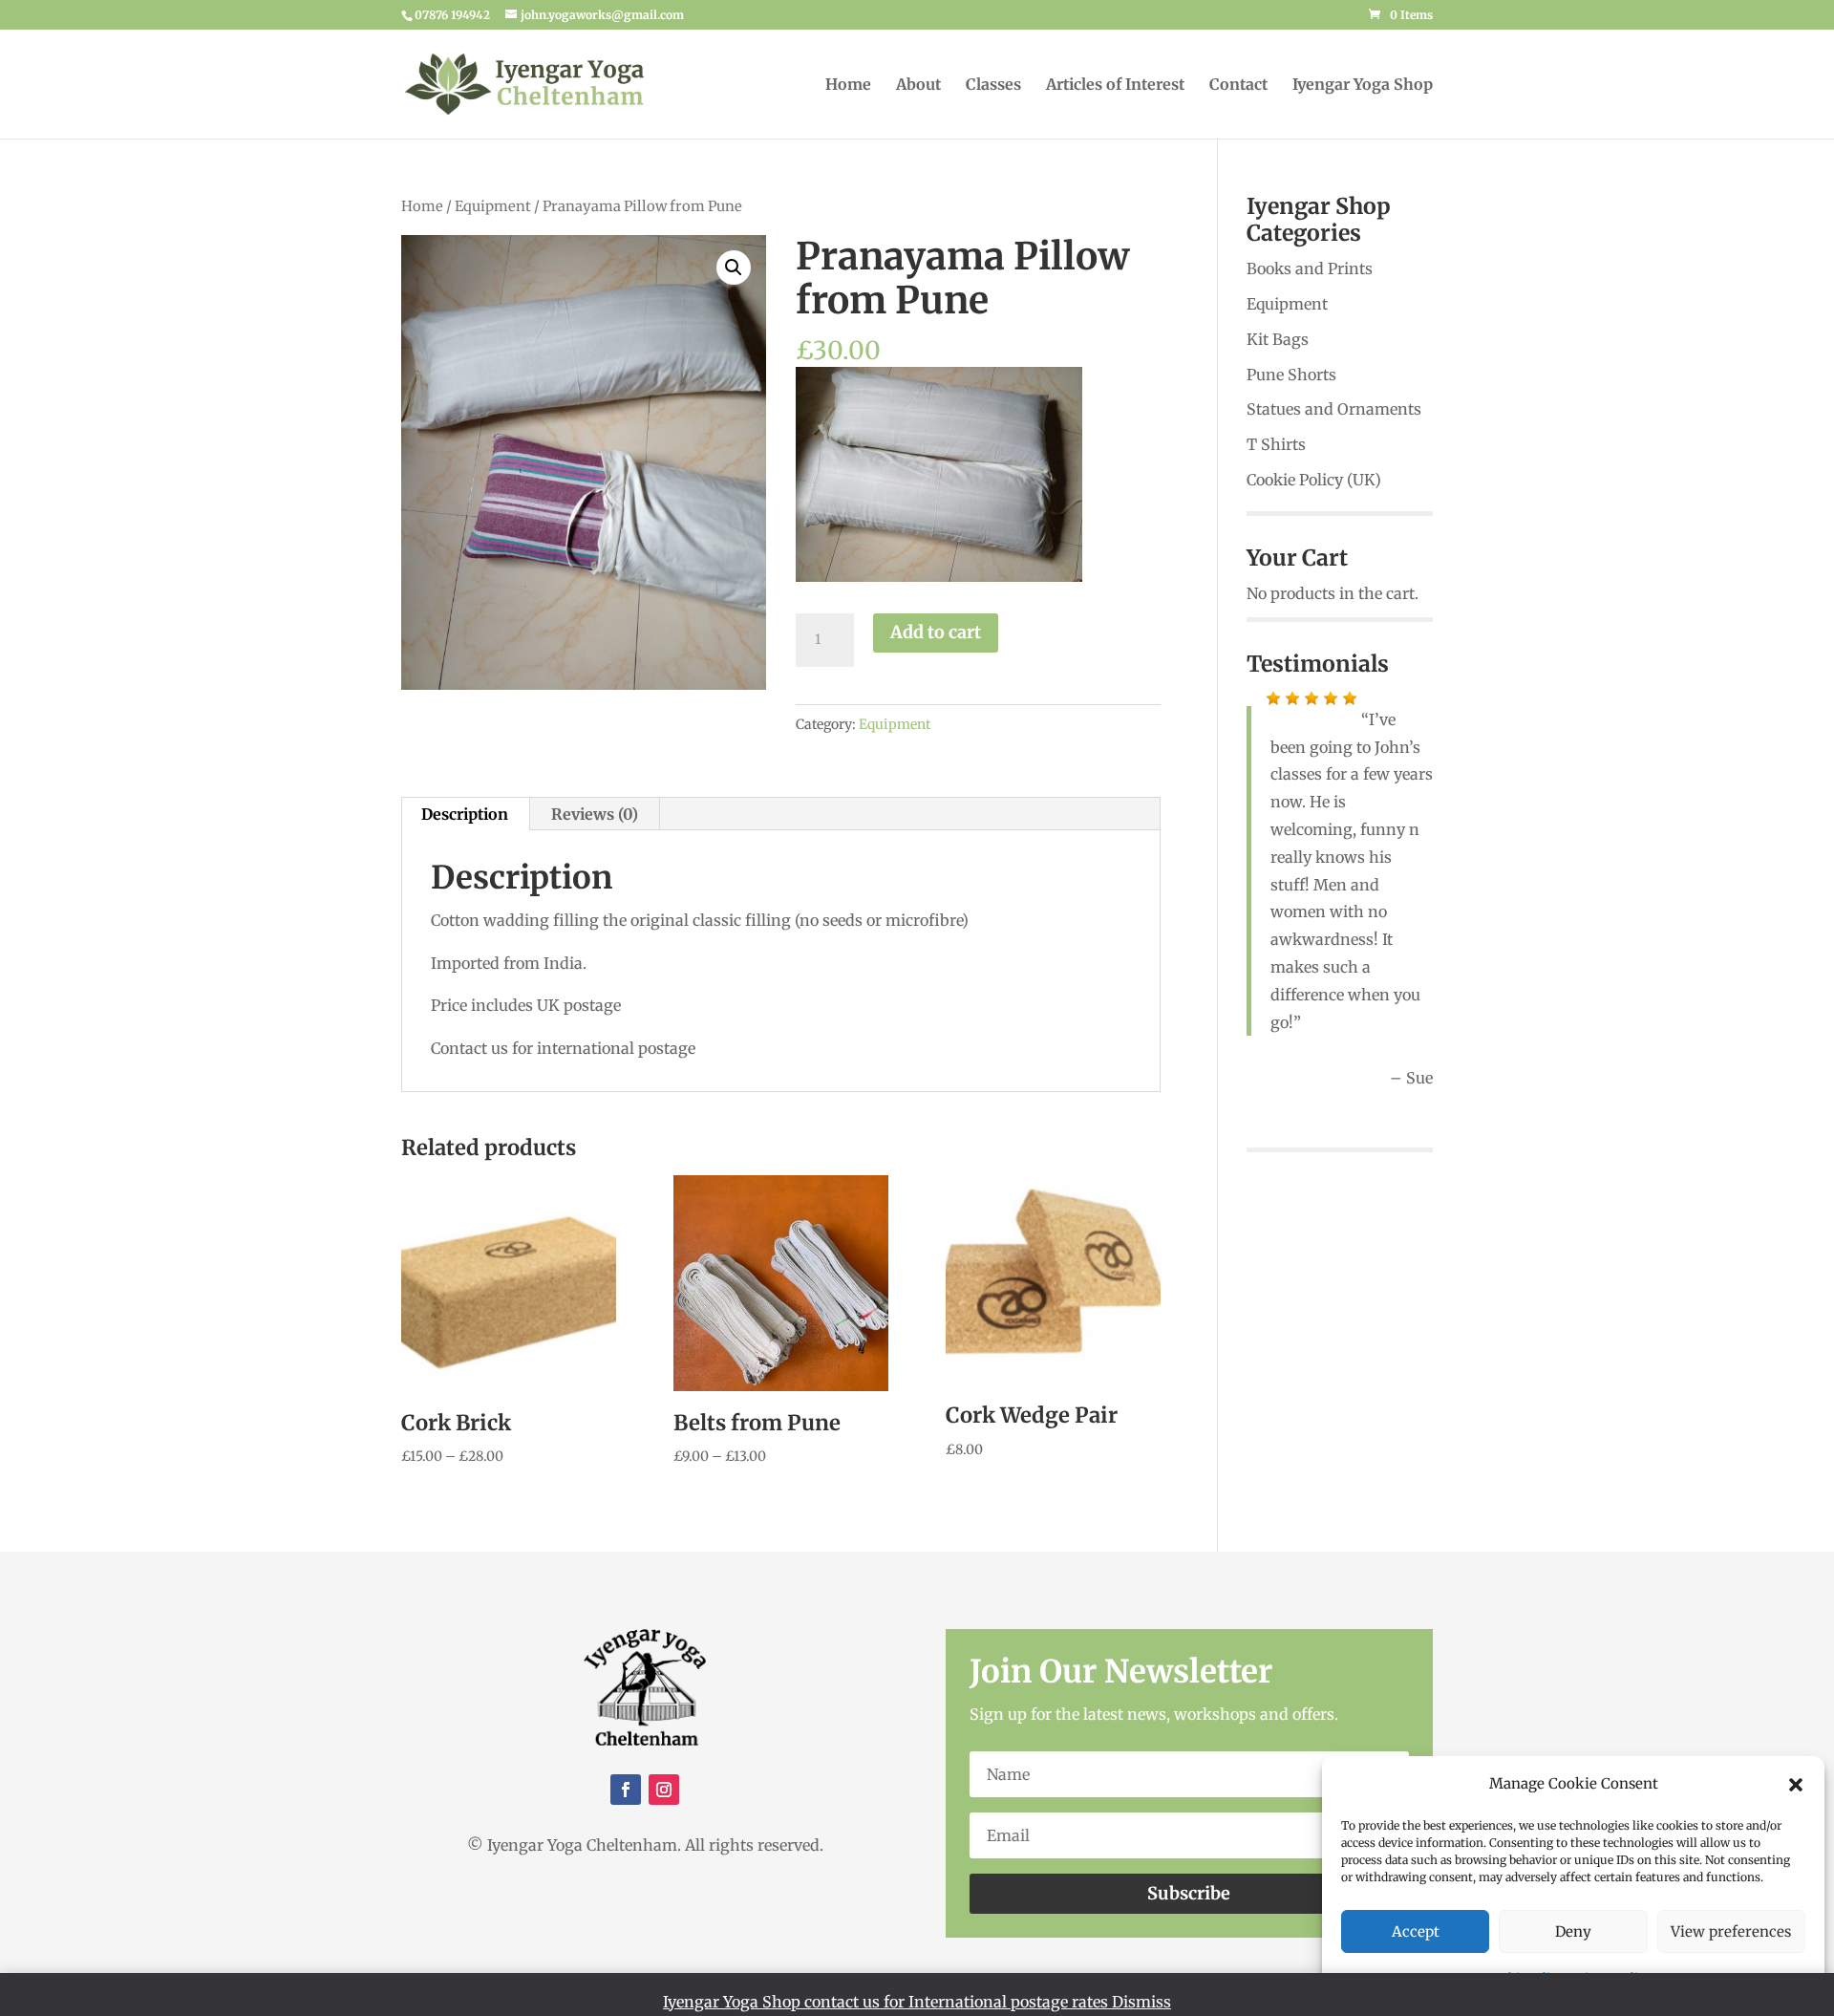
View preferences (1731, 1931)
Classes (993, 86)
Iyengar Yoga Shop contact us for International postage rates (887, 2002)
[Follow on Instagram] (664, 1790)
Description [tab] (465, 814)
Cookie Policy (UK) (1314, 480)
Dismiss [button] (1141, 2002)
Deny (1573, 1931)
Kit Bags (1278, 339)
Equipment (493, 206)
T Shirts (1276, 444)
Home (848, 86)
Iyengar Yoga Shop (1363, 86)
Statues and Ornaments (1334, 409)
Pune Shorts (1291, 375)
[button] (1796, 1785)
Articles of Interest (1115, 86)
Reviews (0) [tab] (595, 814)
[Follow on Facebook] (626, 1790)
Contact (1238, 86)
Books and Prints (1310, 268)
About (918, 86)
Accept (1416, 1931)
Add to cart (936, 632)
